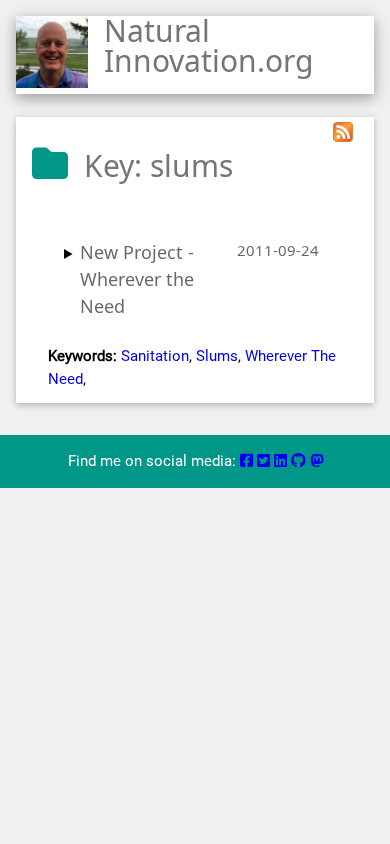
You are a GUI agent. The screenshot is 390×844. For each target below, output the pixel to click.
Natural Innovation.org (208, 45)
